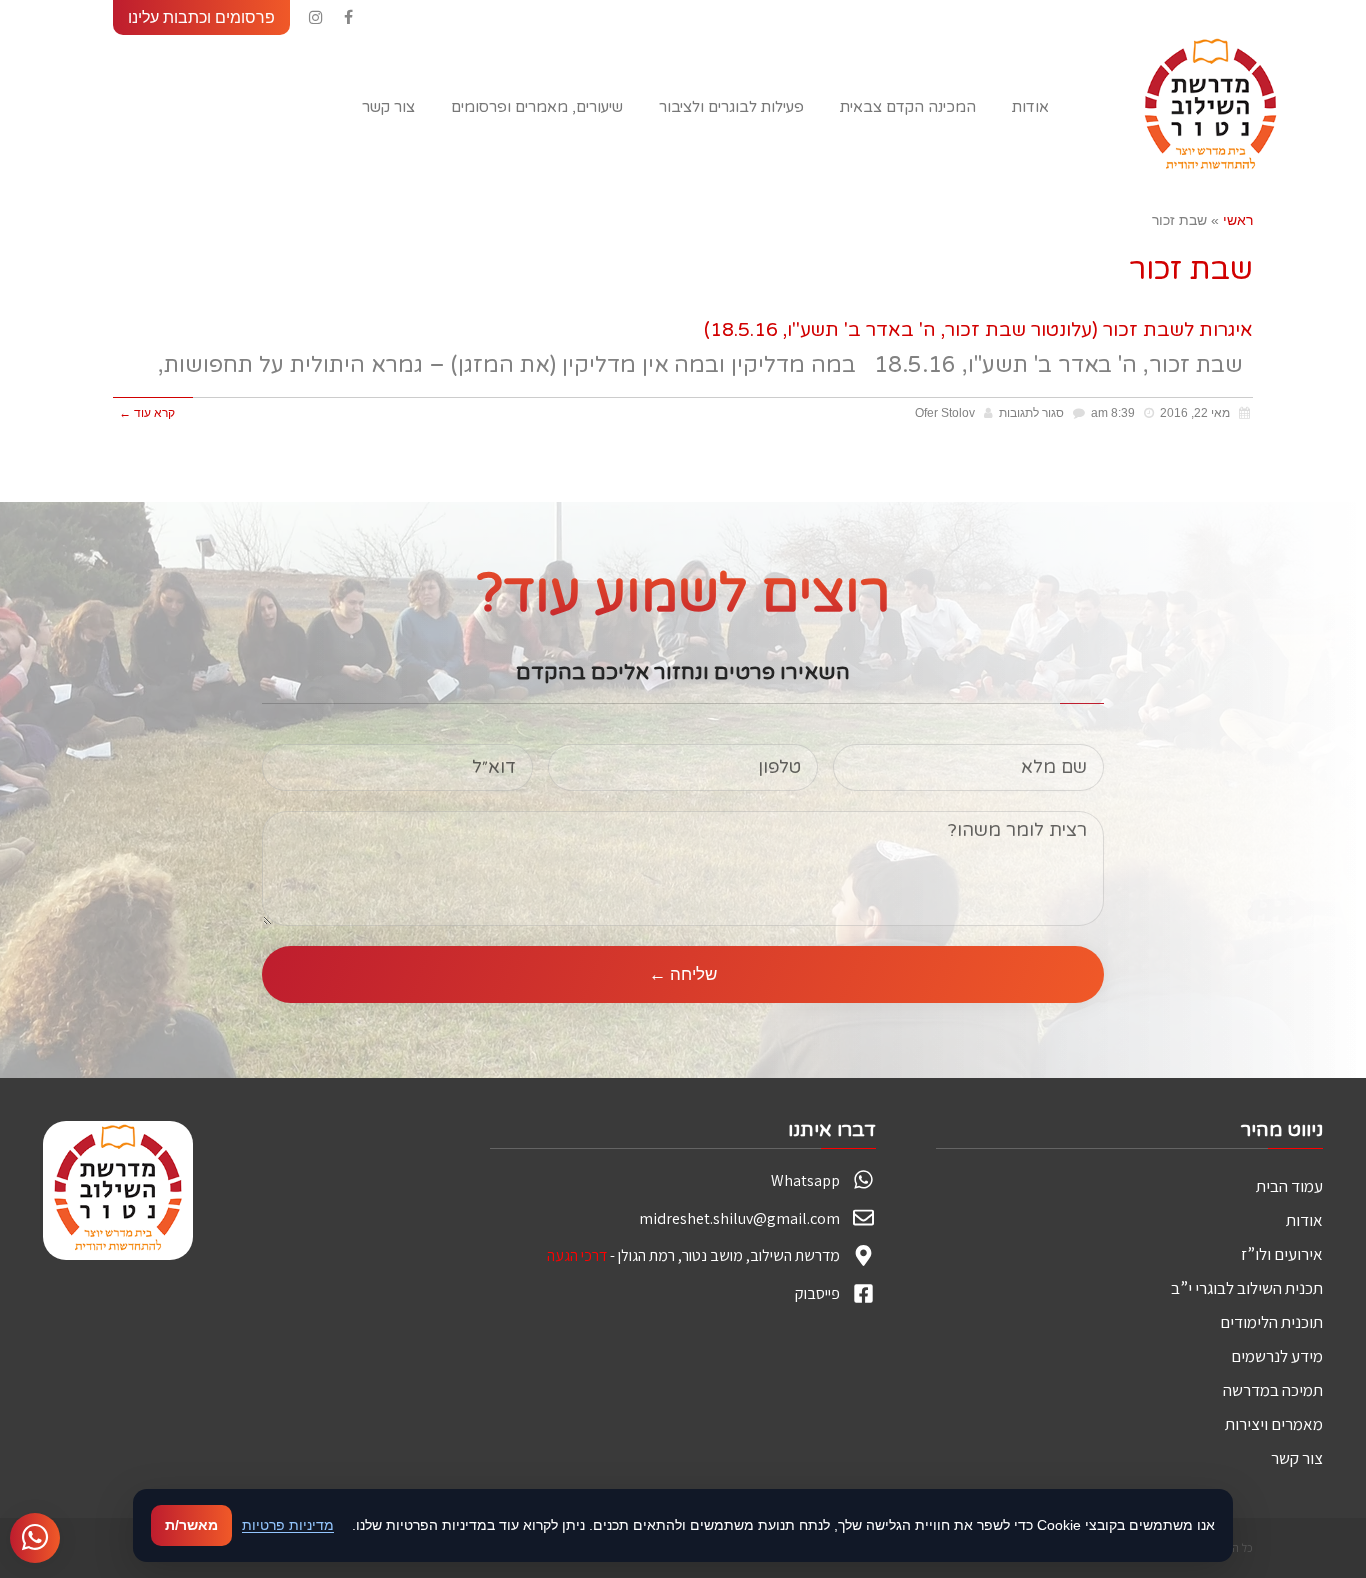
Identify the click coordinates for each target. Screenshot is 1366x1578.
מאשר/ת (191, 1525)
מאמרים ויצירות (1274, 1424)
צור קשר (1297, 1458)
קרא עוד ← (147, 413)
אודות (1304, 1220)
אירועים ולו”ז (1282, 1254)
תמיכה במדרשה (1273, 1390)
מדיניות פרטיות (288, 1525)
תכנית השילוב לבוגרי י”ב (1247, 1288)
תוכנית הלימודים (1271, 1322)
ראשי (1238, 220)
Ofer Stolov (945, 413)
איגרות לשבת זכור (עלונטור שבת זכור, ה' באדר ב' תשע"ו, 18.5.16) (978, 330)
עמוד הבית (1289, 1186)
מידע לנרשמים (1277, 1356)
